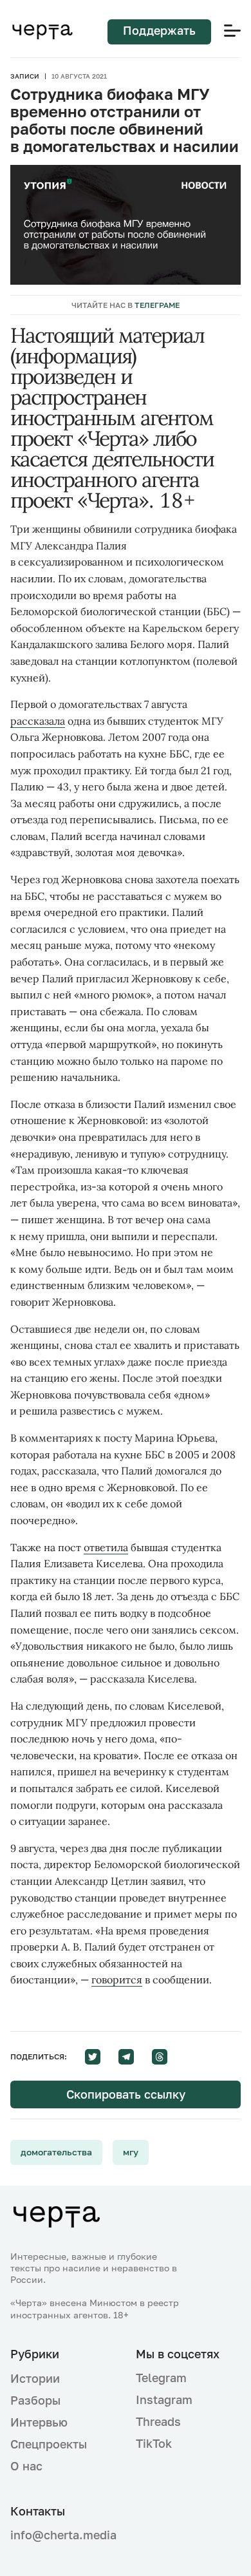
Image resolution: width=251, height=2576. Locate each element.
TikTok (154, 2443)
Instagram (164, 2399)
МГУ (131, 2152)
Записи (25, 76)
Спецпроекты (49, 2444)
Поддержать (159, 30)
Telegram (161, 2378)
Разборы (35, 2400)
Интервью (39, 2422)
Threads (158, 2421)
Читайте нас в (126, 305)
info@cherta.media (63, 2535)
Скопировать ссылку (126, 2094)
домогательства (56, 2152)
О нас (26, 2466)
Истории (35, 2378)
